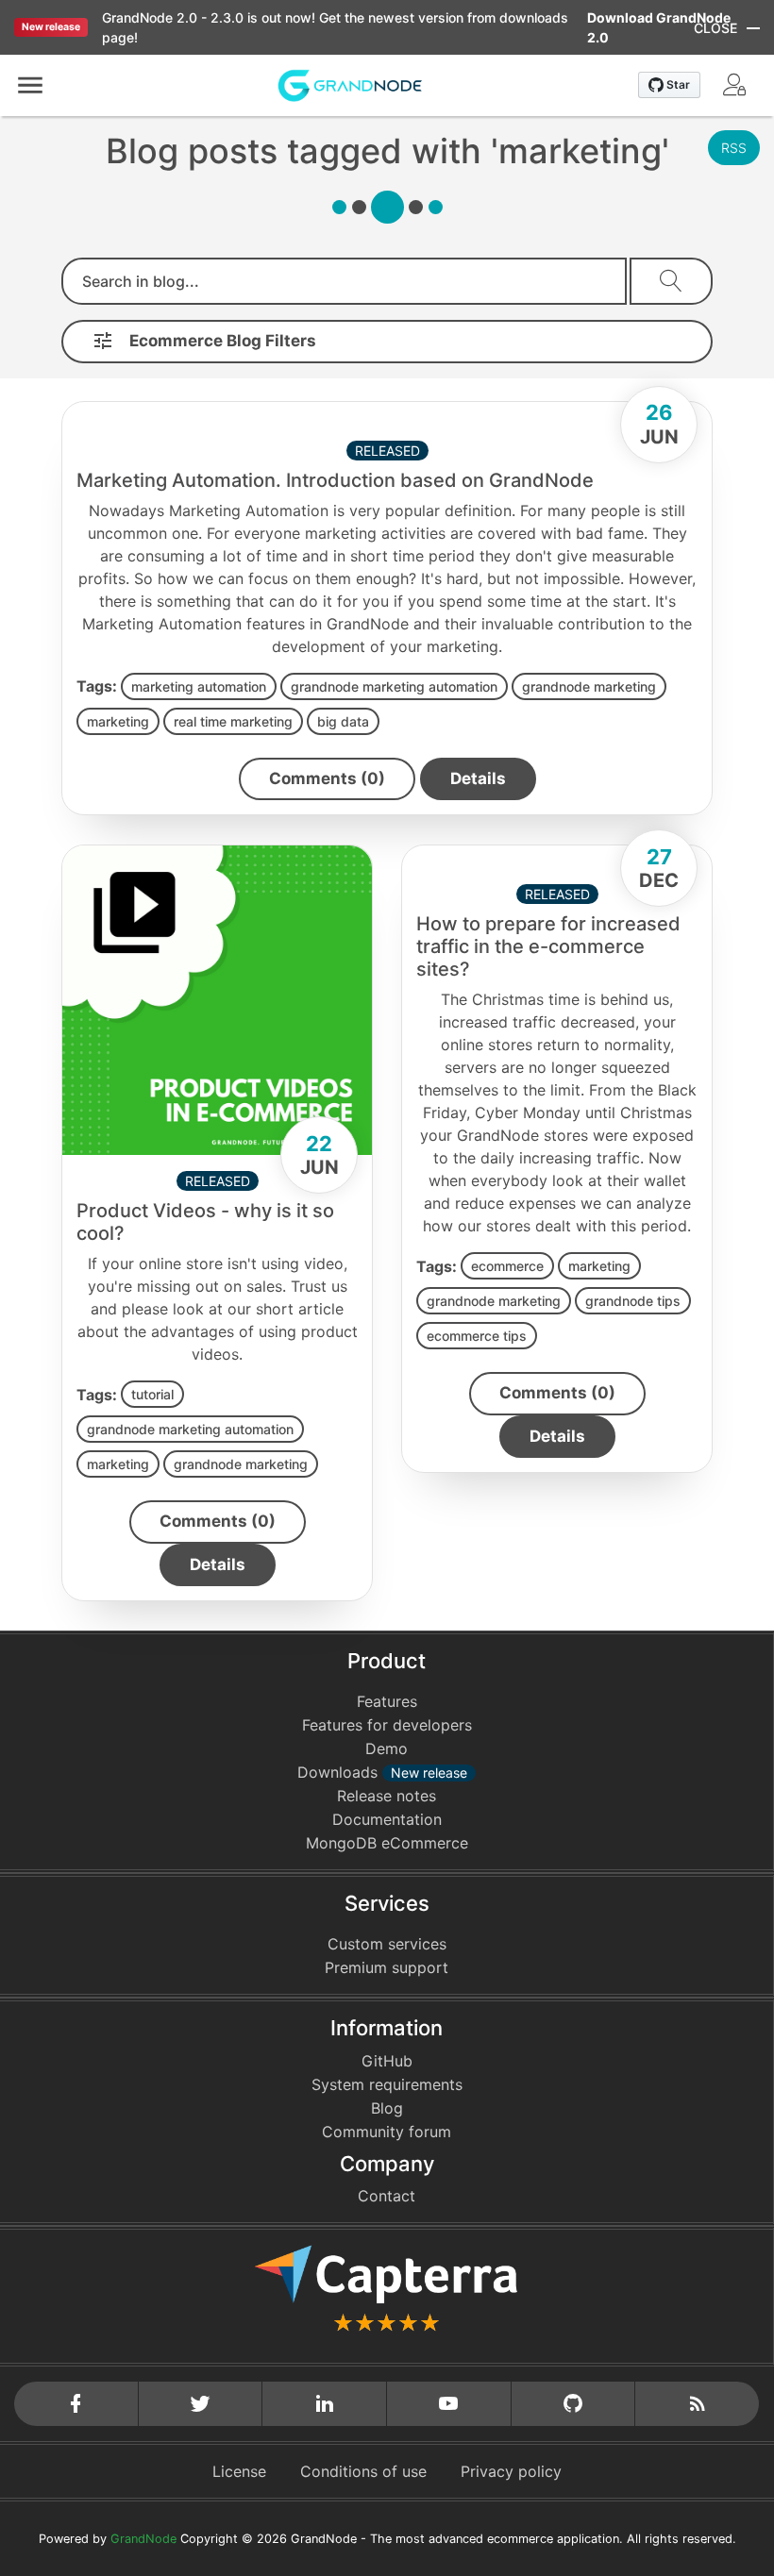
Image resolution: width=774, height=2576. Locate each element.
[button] (30, 85)
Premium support (387, 1967)
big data (343, 721)
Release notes (387, 1796)
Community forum (387, 2132)
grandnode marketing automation (394, 686)
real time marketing (233, 721)
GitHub (387, 2061)
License (239, 2471)
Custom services (387, 1944)
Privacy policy (511, 2471)
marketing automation (199, 686)
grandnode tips (633, 1301)
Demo (387, 1748)
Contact (387, 2196)
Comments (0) (327, 778)
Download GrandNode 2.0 (659, 27)
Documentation (387, 1819)
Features (387, 1701)
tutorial (152, 1394)
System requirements (387, 2084)
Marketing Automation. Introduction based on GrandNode (335, 480)
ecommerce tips (477, 1336)
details (478, 778)
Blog (387, 2108)
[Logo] (350, 84)
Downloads (382, 1772)
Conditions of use (363, 2471)
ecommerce (507, 1266)
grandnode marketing (589, 686)
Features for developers (387, 1725)
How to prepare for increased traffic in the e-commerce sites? (548, 946)
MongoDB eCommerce (387, 1843)
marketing (118, 721)
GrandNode (143, 2539)
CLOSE (715, 28)
